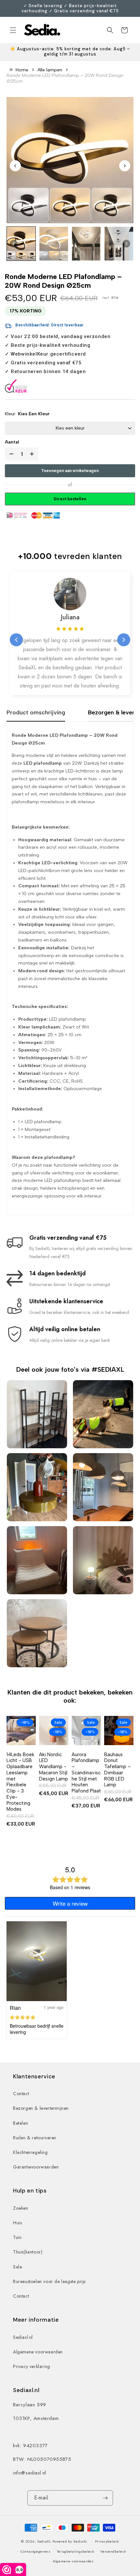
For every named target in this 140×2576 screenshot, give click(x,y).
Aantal (12, 442)
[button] (13, 30)
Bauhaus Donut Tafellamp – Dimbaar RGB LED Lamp (118, 1770)
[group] (21, 244)
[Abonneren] (105, 2498)
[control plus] (33, 454)
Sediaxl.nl (23, 2337)
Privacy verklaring (32, 2366)
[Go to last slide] (15, 166)
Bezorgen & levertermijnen (41, 2108)
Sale (17, 2267)
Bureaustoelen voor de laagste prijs (49, 2281)
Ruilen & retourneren (35, 2138)
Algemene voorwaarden (38, 2352)
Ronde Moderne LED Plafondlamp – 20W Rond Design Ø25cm (65, 78)
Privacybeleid (107, 2541)
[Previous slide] (16, 640)
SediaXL (44, 2541)
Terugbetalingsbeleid (76, 2551)
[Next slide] (125, 166)
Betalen (21, 2123)
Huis (17, 2223)
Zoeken (21, 2208)
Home (22, 70)
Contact (21, 2094)
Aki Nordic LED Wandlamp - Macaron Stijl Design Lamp (54, 1767)
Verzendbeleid (113, 2551)
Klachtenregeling (30, 2152)
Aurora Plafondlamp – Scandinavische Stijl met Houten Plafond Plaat (86, 1773)
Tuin (17, 2237)
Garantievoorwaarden (36, 2167)
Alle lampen (50, 70)
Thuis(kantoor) (28, 2252)
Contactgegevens (35, 2551)
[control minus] (10, 454)
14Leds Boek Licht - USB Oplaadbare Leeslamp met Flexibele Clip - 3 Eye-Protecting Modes (20, 1782)
